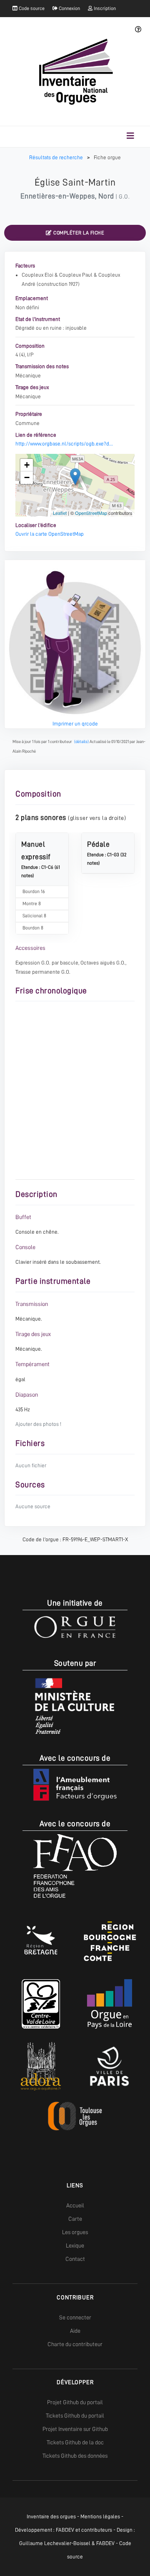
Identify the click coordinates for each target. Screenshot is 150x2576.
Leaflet (60, 513)
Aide (75, 2331)
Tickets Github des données (75, 2456)
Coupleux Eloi (37, 275)
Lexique (75, 2245)
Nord (106, 196)
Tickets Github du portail (75, 2416)
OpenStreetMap (91, 513)
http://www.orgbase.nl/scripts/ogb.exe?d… (64, 444)
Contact (75, 2259)
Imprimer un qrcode (75, 724)
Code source (31, 8)
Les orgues (75, 2232)
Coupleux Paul (76, 275)
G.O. (124, 196)
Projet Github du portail (75, 2402)
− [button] (27, 477)
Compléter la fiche (78, 233)
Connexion (69, 8)
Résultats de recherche (57, 157)
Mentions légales (100, 2516)
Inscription (104, 8)
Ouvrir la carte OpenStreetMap (50, 534)
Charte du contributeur (75, 2344)
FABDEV (65, 2530)
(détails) (81, 742)
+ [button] (27, 465)
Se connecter (75, 2317)
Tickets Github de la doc (75, 2442)
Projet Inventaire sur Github (75, 2429)
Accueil (75, 2205)
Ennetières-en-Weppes (58, 196)
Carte (75, 2219)
